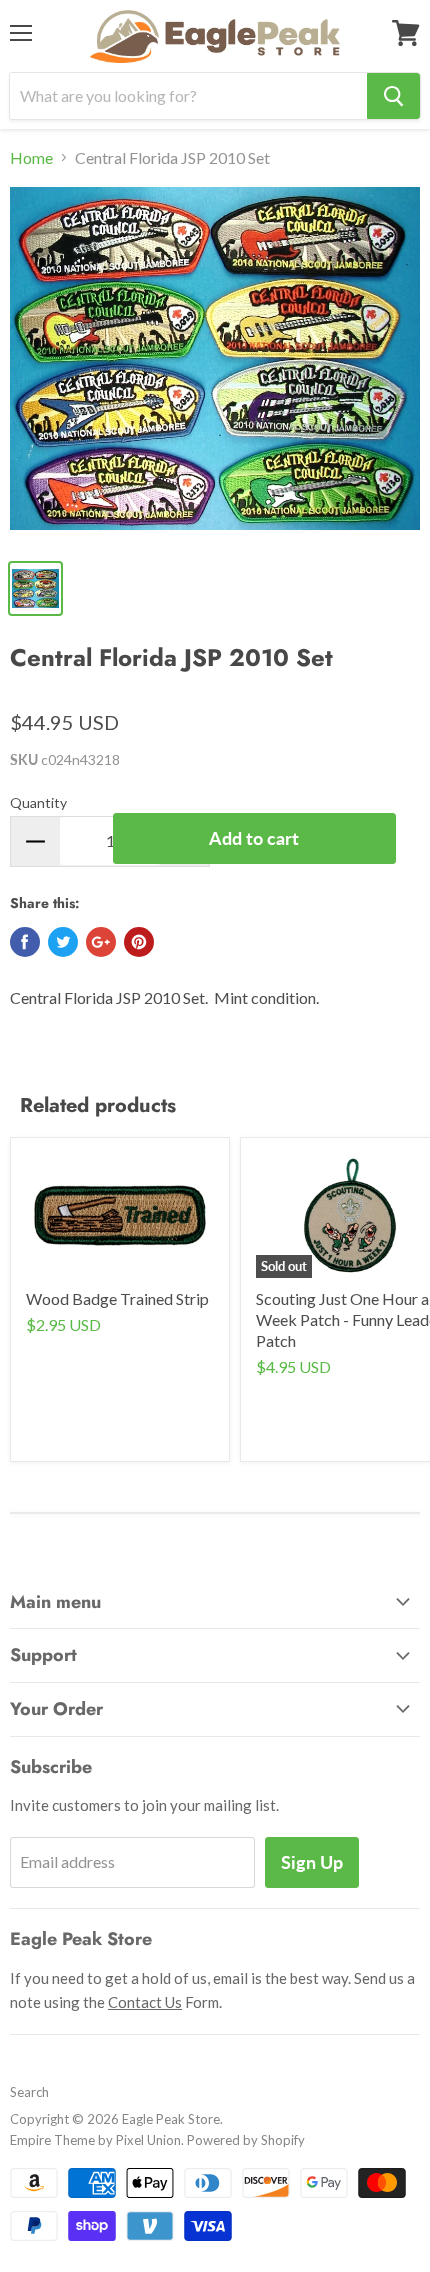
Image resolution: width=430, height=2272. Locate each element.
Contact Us (145, 2002)
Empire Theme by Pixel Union (95, 2140)
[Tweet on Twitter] (63, 942)
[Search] (393, 96)
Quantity (38, 802)
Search (29, 2092)
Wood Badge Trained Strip (117, 1298)
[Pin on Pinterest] (139, 942)
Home (31, 158)
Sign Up (312, 1862)
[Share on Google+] (101, 942)
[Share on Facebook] (25, 942)
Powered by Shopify (246, 2140)
